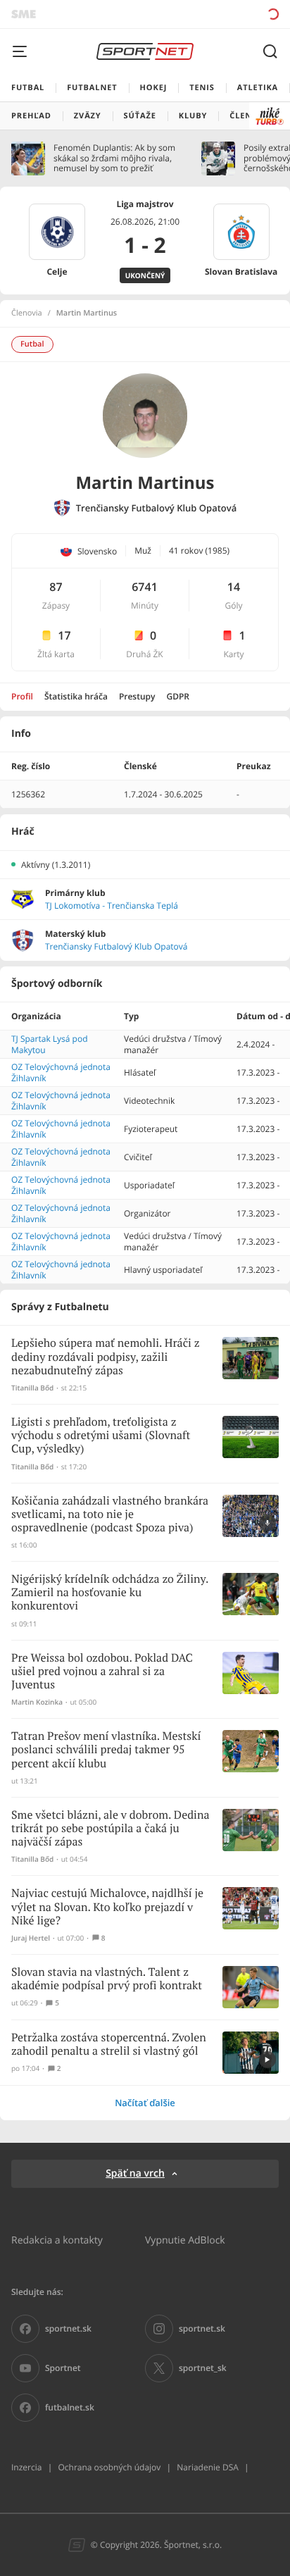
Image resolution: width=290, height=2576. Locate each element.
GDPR (178, 696)
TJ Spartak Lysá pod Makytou (50, 1044)
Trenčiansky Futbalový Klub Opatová (157, 508)
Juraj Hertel (31, 1938)
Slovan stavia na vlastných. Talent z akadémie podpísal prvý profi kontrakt (107, 1979)
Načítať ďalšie (145, 2103)
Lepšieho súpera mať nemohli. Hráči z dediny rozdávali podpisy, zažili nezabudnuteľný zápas (106, 1357)
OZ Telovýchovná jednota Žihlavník (61, 1072)
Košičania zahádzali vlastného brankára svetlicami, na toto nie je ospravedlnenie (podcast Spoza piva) (110, 1515)
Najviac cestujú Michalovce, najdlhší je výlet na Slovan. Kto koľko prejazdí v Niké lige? (107, 1907)
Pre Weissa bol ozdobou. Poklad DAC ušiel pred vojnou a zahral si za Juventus (102, 1672)
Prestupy (137, 696)
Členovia (27, 313)
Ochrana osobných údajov (109, 2467)
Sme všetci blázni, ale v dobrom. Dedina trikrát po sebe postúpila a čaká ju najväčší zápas (110, 1829)
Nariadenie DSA (208, 2467)
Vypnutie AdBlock (185, 2240)
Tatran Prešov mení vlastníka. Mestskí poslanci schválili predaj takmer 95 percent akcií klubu (106, 1750)
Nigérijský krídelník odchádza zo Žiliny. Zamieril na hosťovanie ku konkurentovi (110, 1593)
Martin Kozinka (37, 1702)
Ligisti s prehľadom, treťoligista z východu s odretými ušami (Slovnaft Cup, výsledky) (101, 1436)
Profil (22, 696)
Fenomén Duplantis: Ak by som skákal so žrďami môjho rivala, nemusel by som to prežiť (114, 158)
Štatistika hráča (76, 696)
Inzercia (26, 2467)
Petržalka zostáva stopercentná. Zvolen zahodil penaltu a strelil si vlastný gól (109, 2045)
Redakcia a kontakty (57, 2240)
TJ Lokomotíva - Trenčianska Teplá (112, 906)
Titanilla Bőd (32, 1388)
